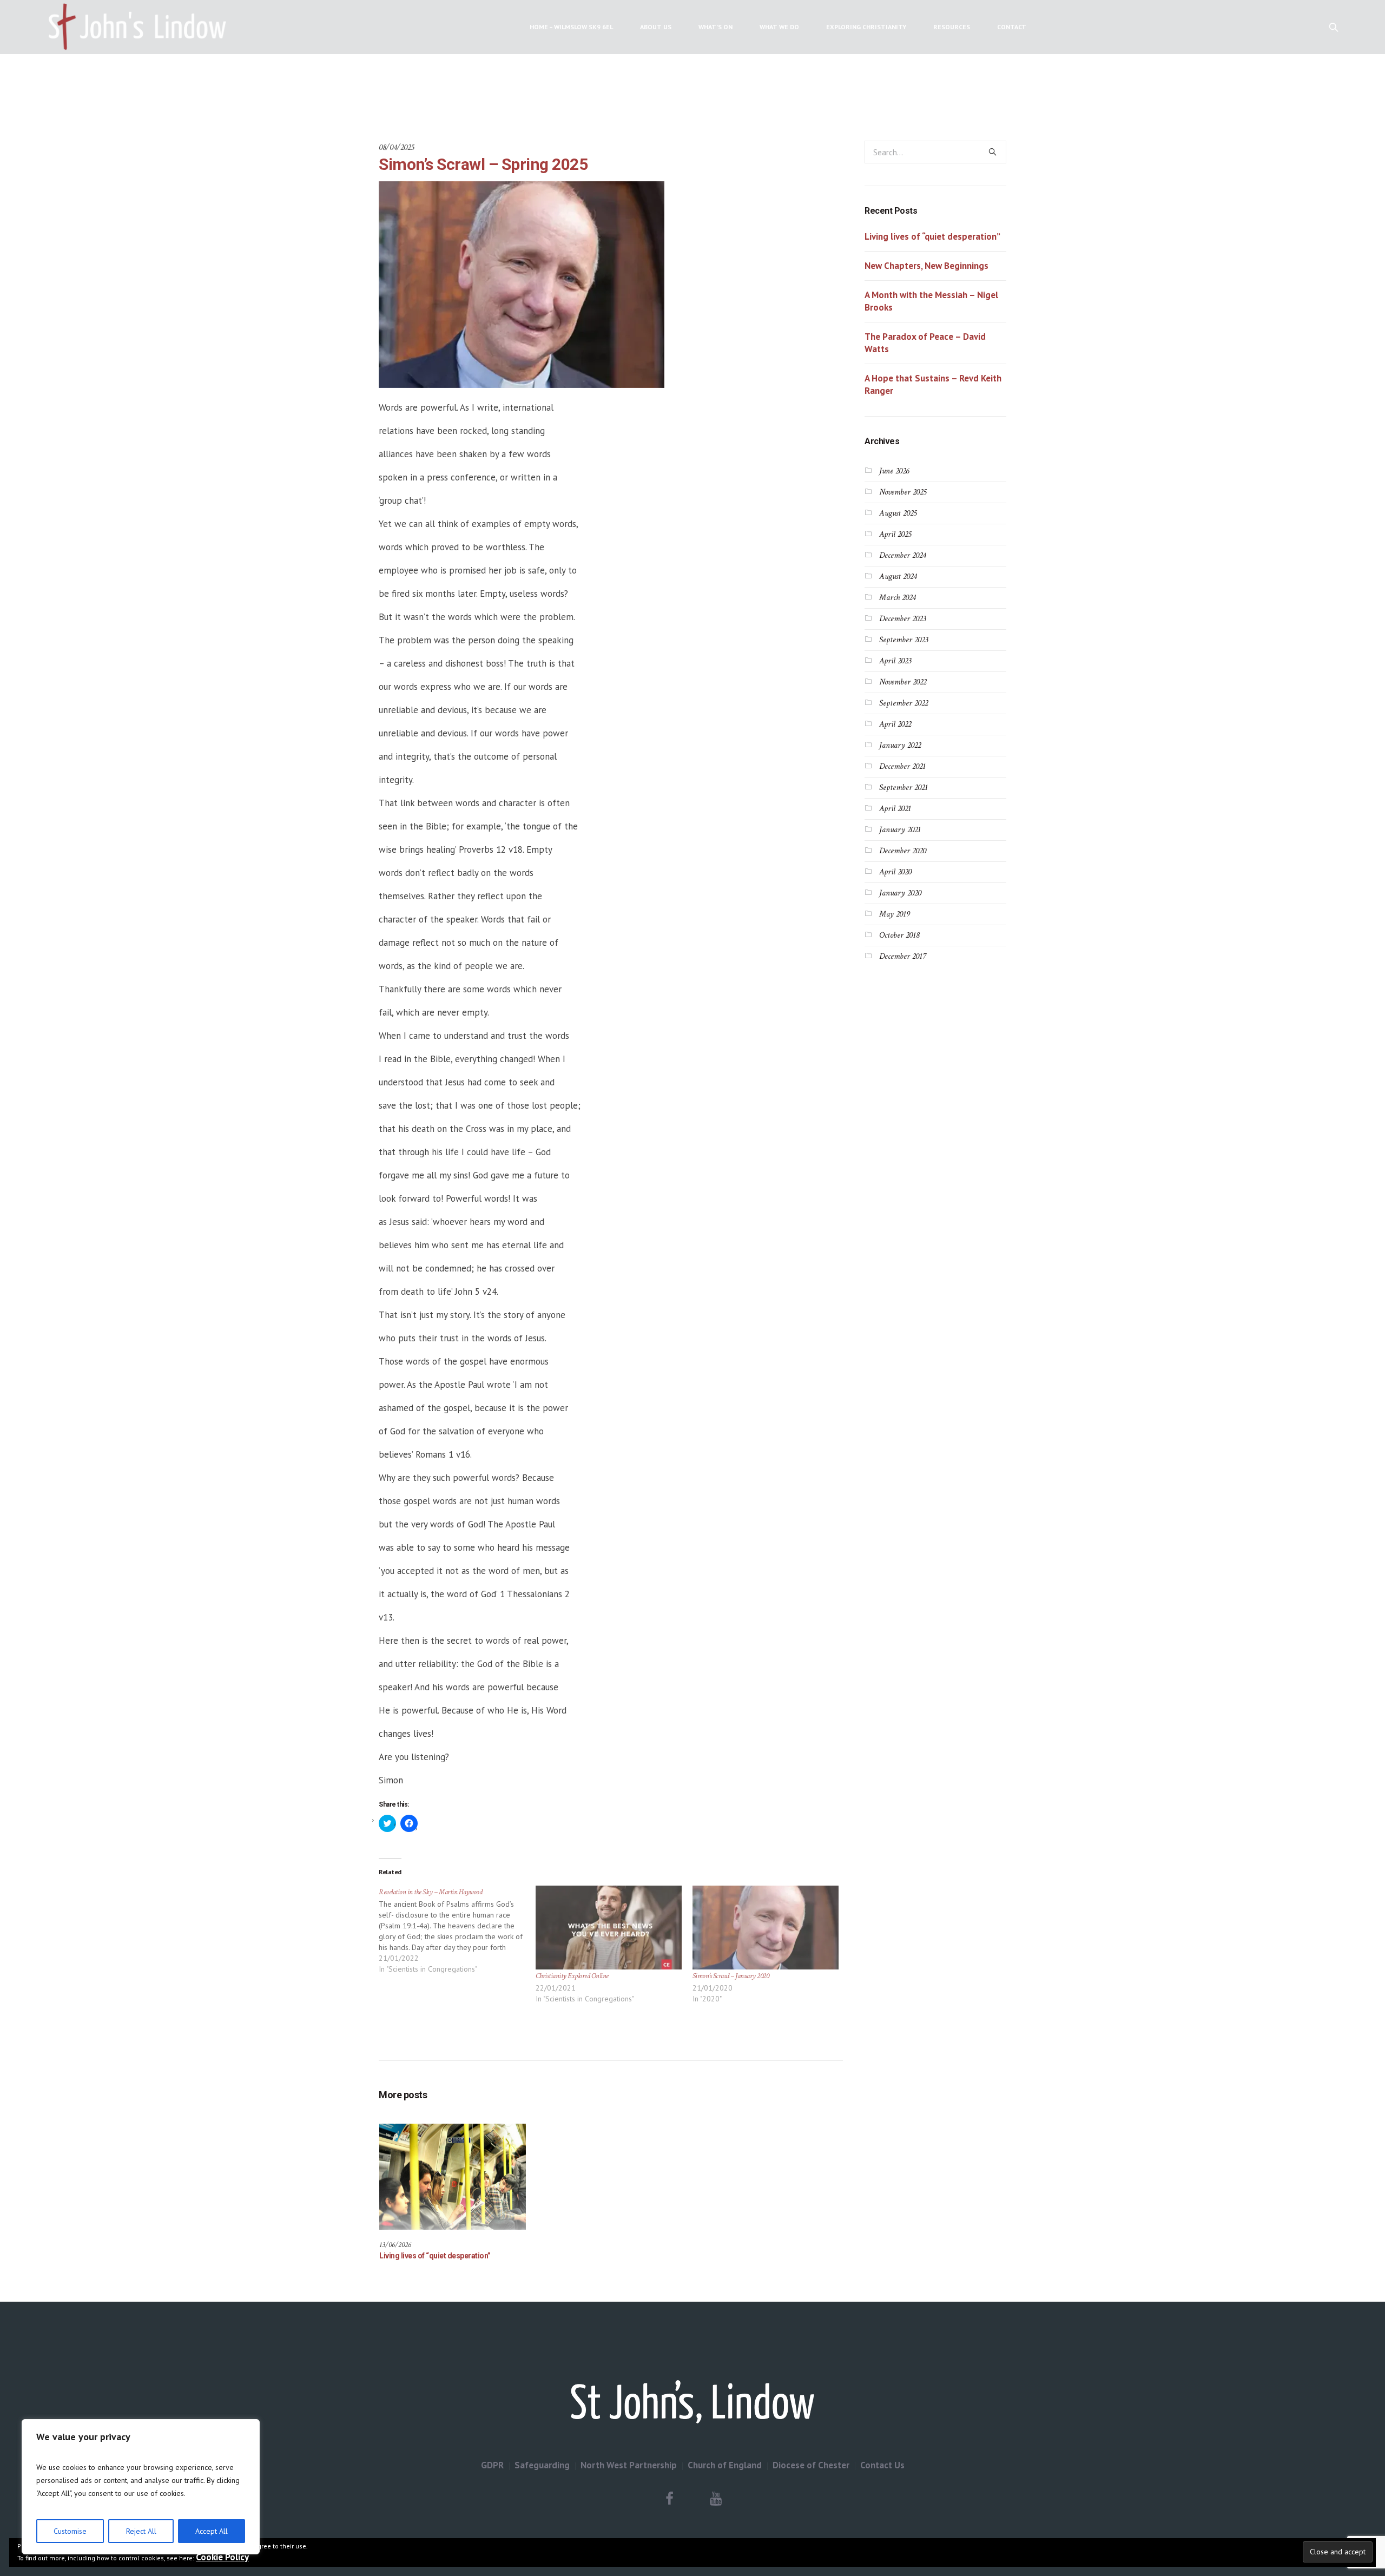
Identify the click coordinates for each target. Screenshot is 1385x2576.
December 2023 (902, 619)
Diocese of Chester (811, 2465)
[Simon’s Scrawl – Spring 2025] (522, 284)
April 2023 (895, 661)
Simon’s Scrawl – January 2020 (731, 1976)
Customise (70, 2531)
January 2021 (900, 830)
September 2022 (903, 703)
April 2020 (895, 872)
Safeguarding (542, 2465)
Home (632, 86)
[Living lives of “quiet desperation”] (453, 2177)
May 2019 (895, 914)
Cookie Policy (222, 2557)
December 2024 (902, 555)
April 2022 (895, 724)
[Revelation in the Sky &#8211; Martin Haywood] (457, 1935)
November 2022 (903, 682)
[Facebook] (670, 2499)
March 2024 (897, 598)
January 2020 (900, 893)
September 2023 (903, 640)
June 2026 (894, 471)
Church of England (725, 2465)
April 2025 (895, 534)
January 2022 (900, 745)
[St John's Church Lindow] (692, 2402)
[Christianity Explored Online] (609, 1927)
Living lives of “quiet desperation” (435, 2256)
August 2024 (898, 577)
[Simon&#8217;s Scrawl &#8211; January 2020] (766, 1927)
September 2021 (903, 788)
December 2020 (903, 851)
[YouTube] (716, 2499)
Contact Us (882, 2465)
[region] (141, 2487)
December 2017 (902, 956)
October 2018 (899, 935)
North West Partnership (629, 2465)
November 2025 (903, 492)
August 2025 (898, 513)
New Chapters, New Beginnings (926, 266)
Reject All (141, 2531)
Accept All (212, 2531)
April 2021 (895, 809)
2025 (656, 86)
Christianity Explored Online (572, 1976)
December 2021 (902, 766)
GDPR (492, 2465)
